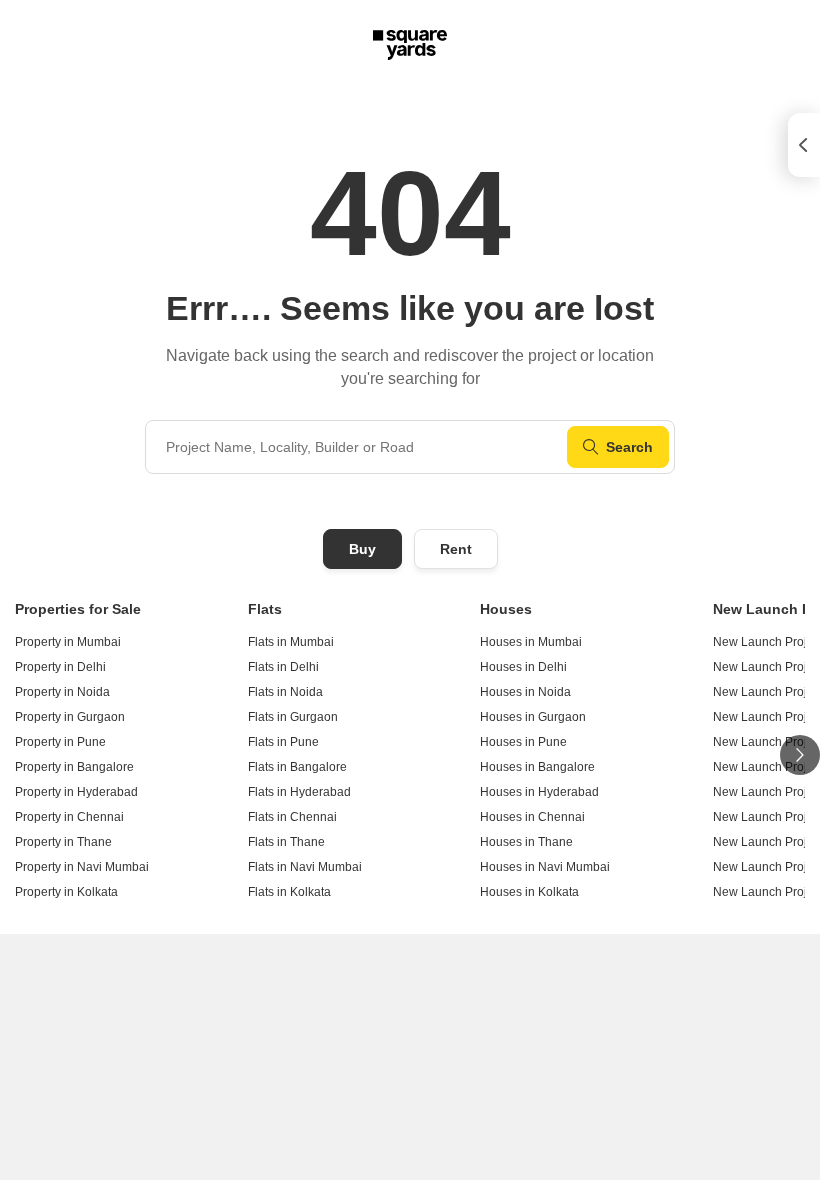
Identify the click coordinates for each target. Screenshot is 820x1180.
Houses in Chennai (532, 817)
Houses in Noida (525, 692)
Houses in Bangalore (537, 767)
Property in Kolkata (66, 892)
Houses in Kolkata (529, 892)
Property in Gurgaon (70, 717)
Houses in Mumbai (531, 642)
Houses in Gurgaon (533, 717)
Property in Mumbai (68, 642)
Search (629, 447)
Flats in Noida (285, 692)
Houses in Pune (523, 742)
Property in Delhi (60, 667)
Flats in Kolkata (289, 892)
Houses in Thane (526, 842)
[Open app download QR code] (804, 145)
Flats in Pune (283, 742)
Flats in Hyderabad (299, 792)
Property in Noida (62, 692)
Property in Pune (60, 742)
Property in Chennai (69, 817)
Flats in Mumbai (291, 642)
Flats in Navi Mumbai (305, 867)
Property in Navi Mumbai (82, 867)
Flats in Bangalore (297, 767)
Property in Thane (63, 842)
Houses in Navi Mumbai (545, 867)
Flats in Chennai (292, 817)
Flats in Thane (286, 842)
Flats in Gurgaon (293, 717)
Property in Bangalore (74, 767)
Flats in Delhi (283, 667)
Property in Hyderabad (76, 792)
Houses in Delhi (523, 667)
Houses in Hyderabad (539, 792)
